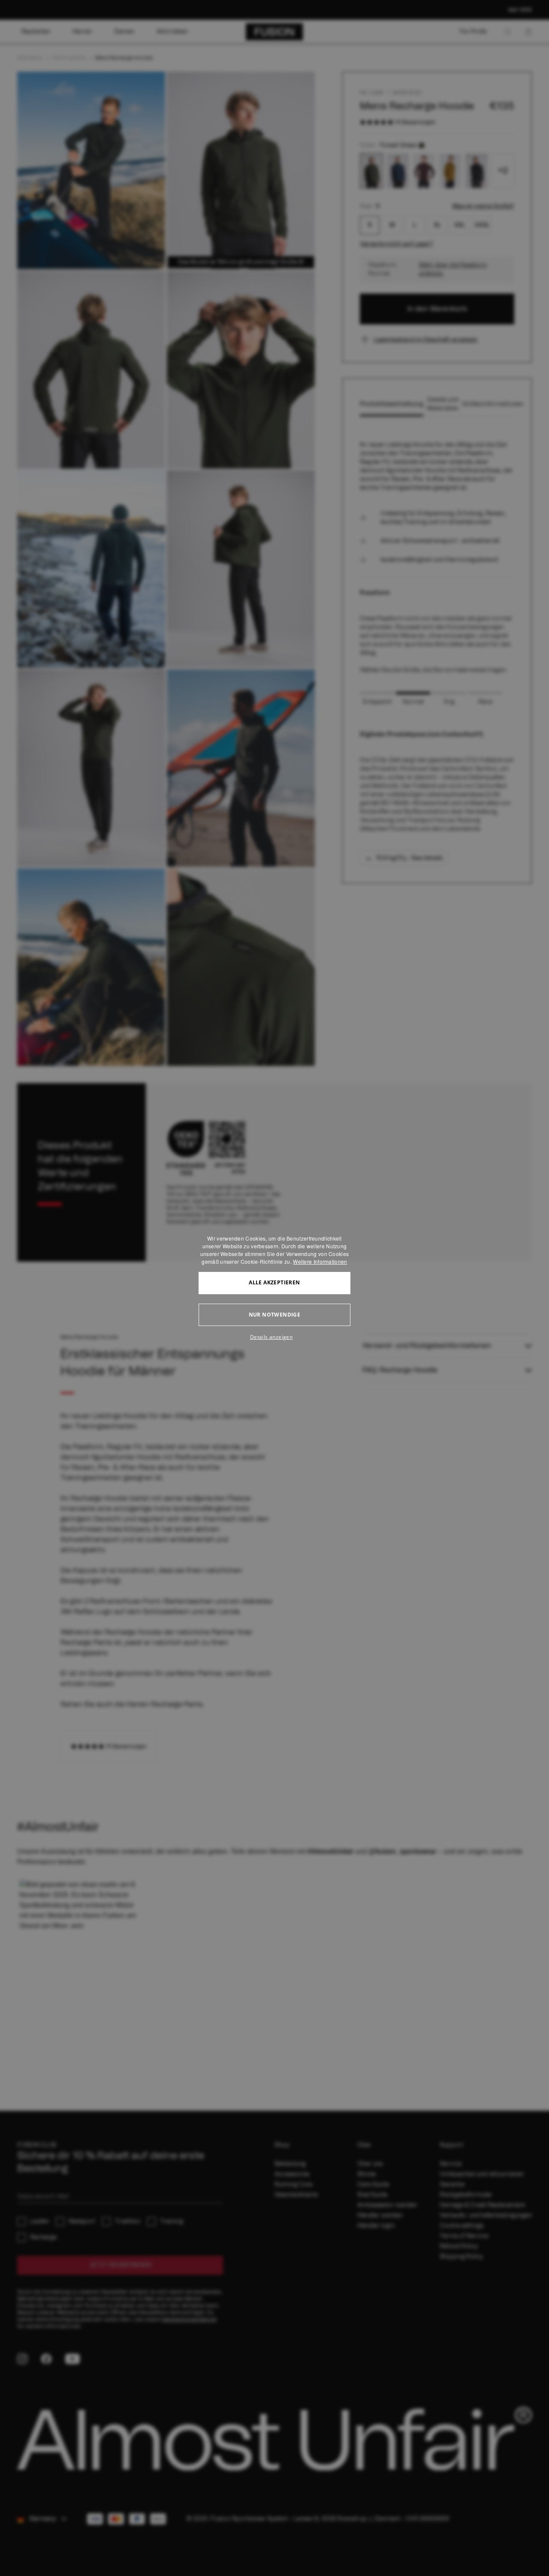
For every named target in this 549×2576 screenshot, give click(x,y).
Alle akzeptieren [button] (274, 1282)
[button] (274, 1337)
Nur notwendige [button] (275, 1315)
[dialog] (274, 1288)
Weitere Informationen (320, 1261)
